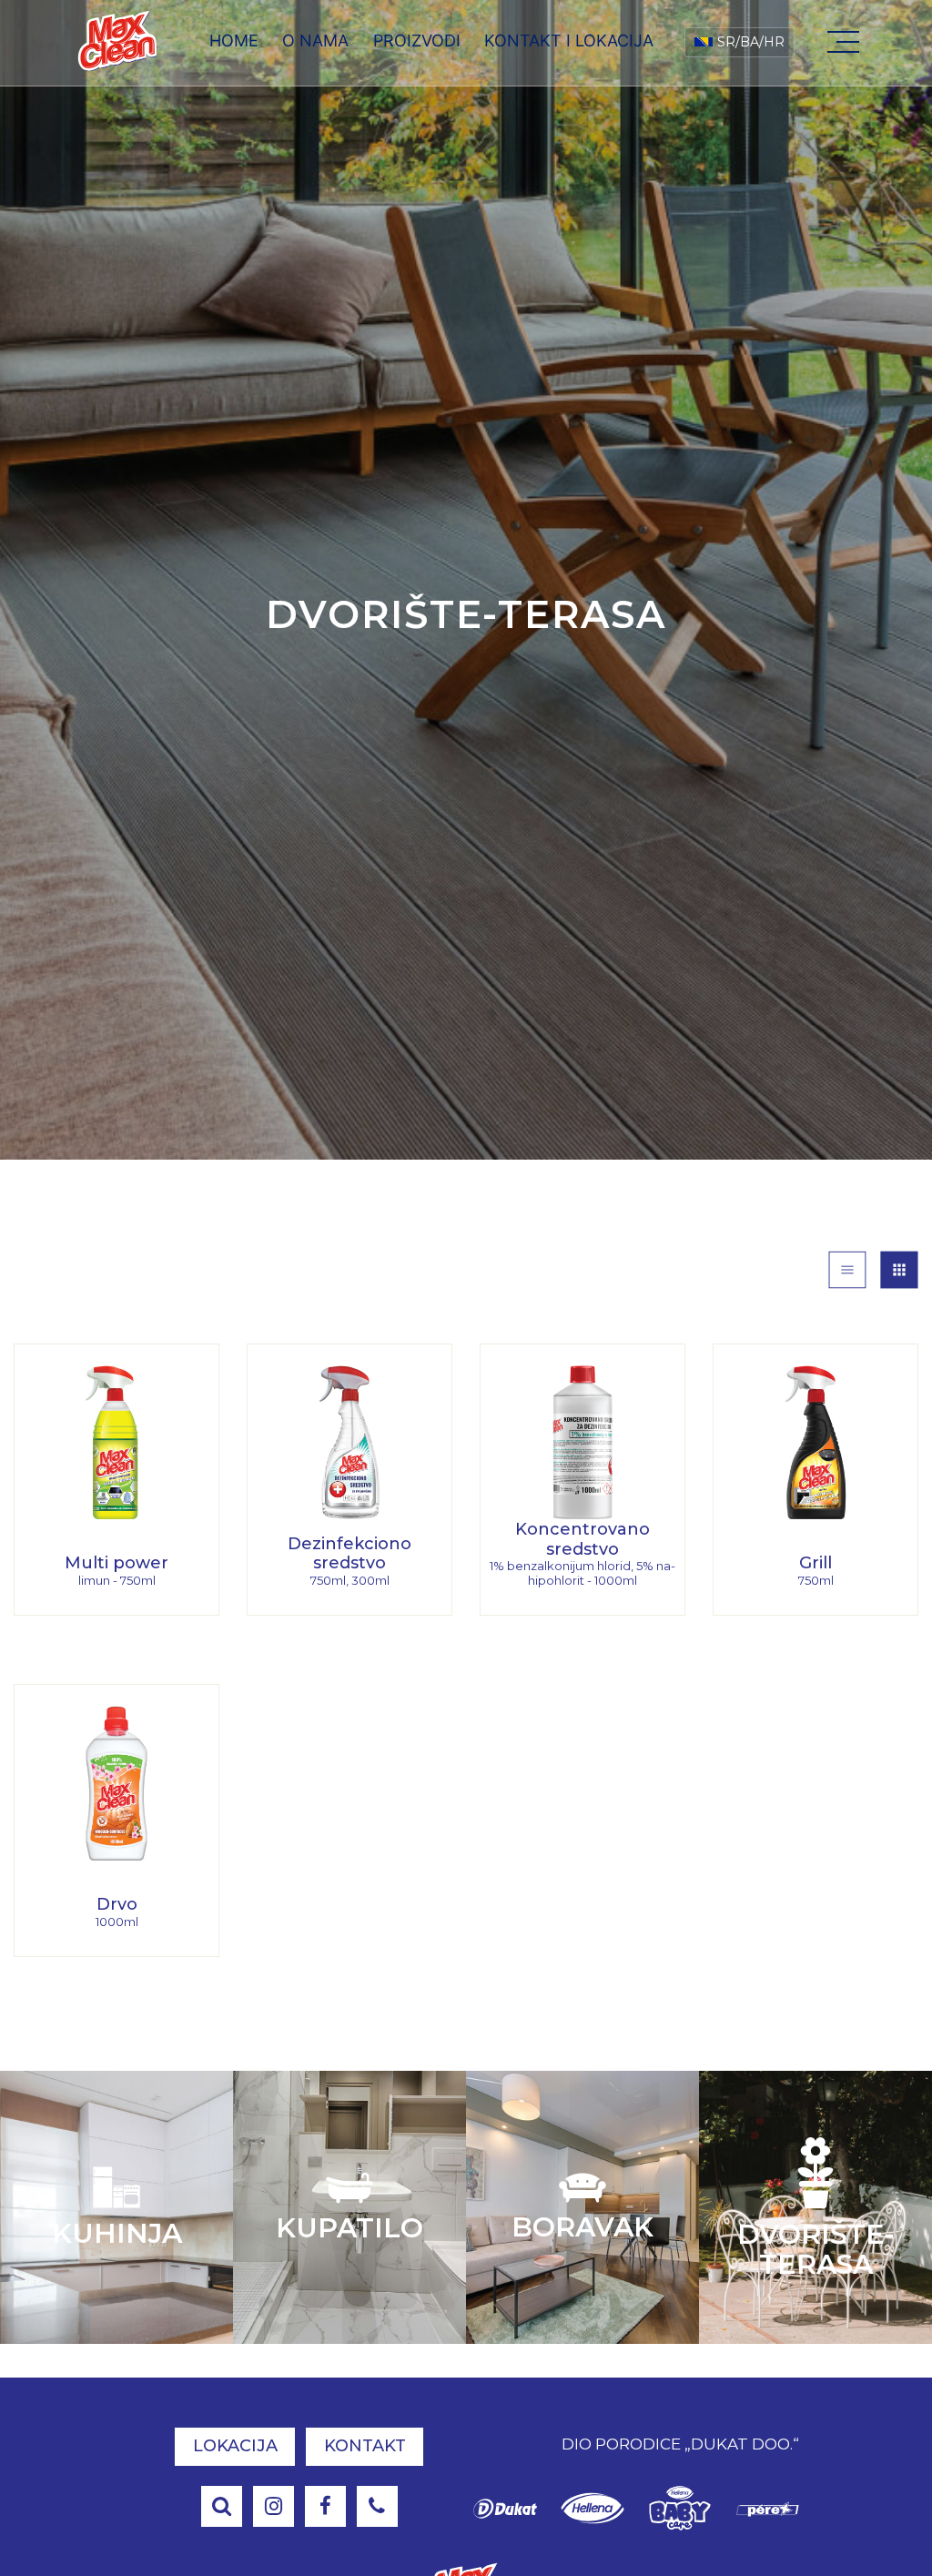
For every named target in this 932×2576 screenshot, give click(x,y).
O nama (315, 41)
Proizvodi (417, 41)
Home (234, 41)
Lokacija (235, 2446)
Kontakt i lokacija (569, 41)
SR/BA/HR (751, 42)
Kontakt (365, 2446)
